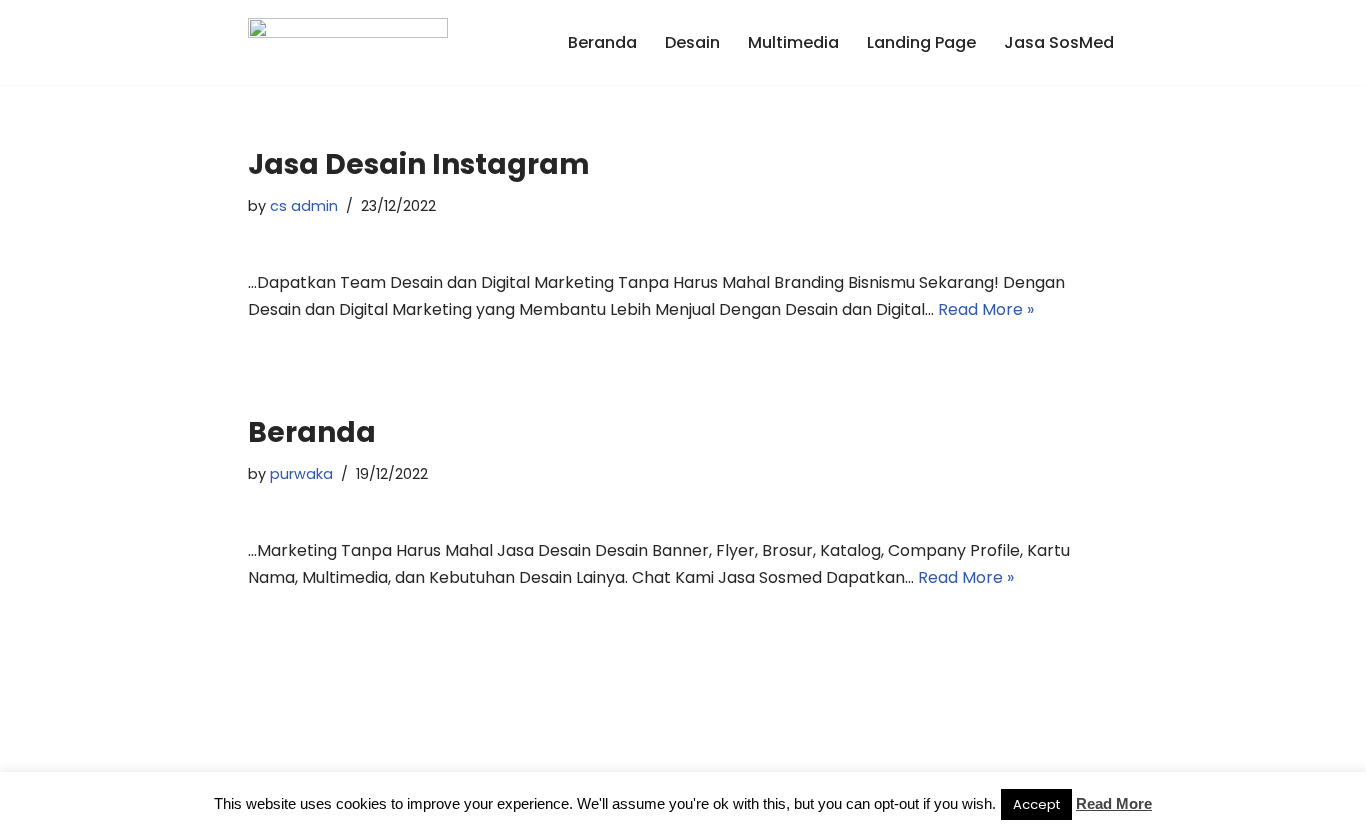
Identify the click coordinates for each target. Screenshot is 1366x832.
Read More (1114, 803)
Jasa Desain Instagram (419, 164)
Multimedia (793, 42)
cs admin (304, 206)
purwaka (301, 474)
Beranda (602, 42)
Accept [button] (1036, 804)
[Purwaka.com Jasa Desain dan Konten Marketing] (348, 42)
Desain (692, 42)
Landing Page (921, 42)
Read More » (986, 309)
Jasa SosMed (1059, 42)
